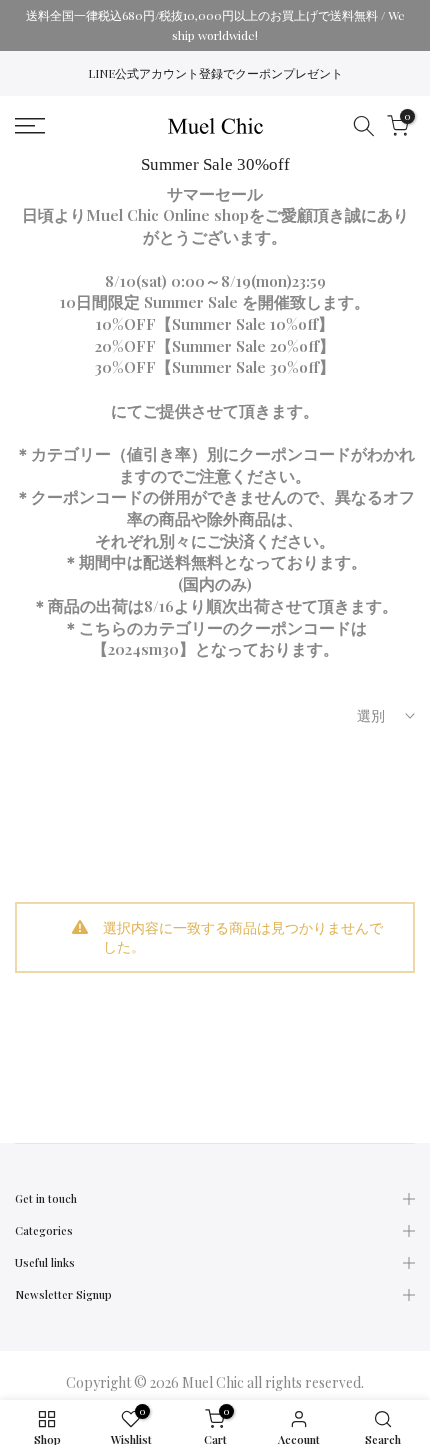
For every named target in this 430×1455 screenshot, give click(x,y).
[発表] (215, 25)
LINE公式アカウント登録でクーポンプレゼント (215, 73)
